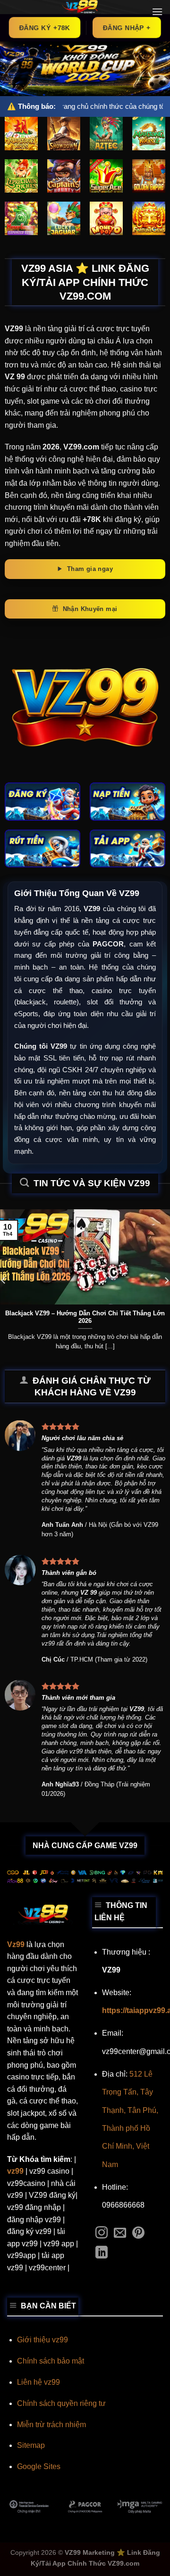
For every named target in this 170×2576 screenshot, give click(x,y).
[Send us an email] (120, 2234)
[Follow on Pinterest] (138, 2234)
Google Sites (39, 2466)
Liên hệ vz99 (38, 2382)
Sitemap (31, 2445)
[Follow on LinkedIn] (102, 2253)
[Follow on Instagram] (102, 2234)
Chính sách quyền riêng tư (61, 2403)
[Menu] (157, 12)
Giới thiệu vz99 (42, 2340)
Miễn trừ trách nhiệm (51, 2425)
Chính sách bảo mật (51, 2361)
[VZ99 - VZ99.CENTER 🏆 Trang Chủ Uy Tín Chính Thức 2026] (79, 7)
